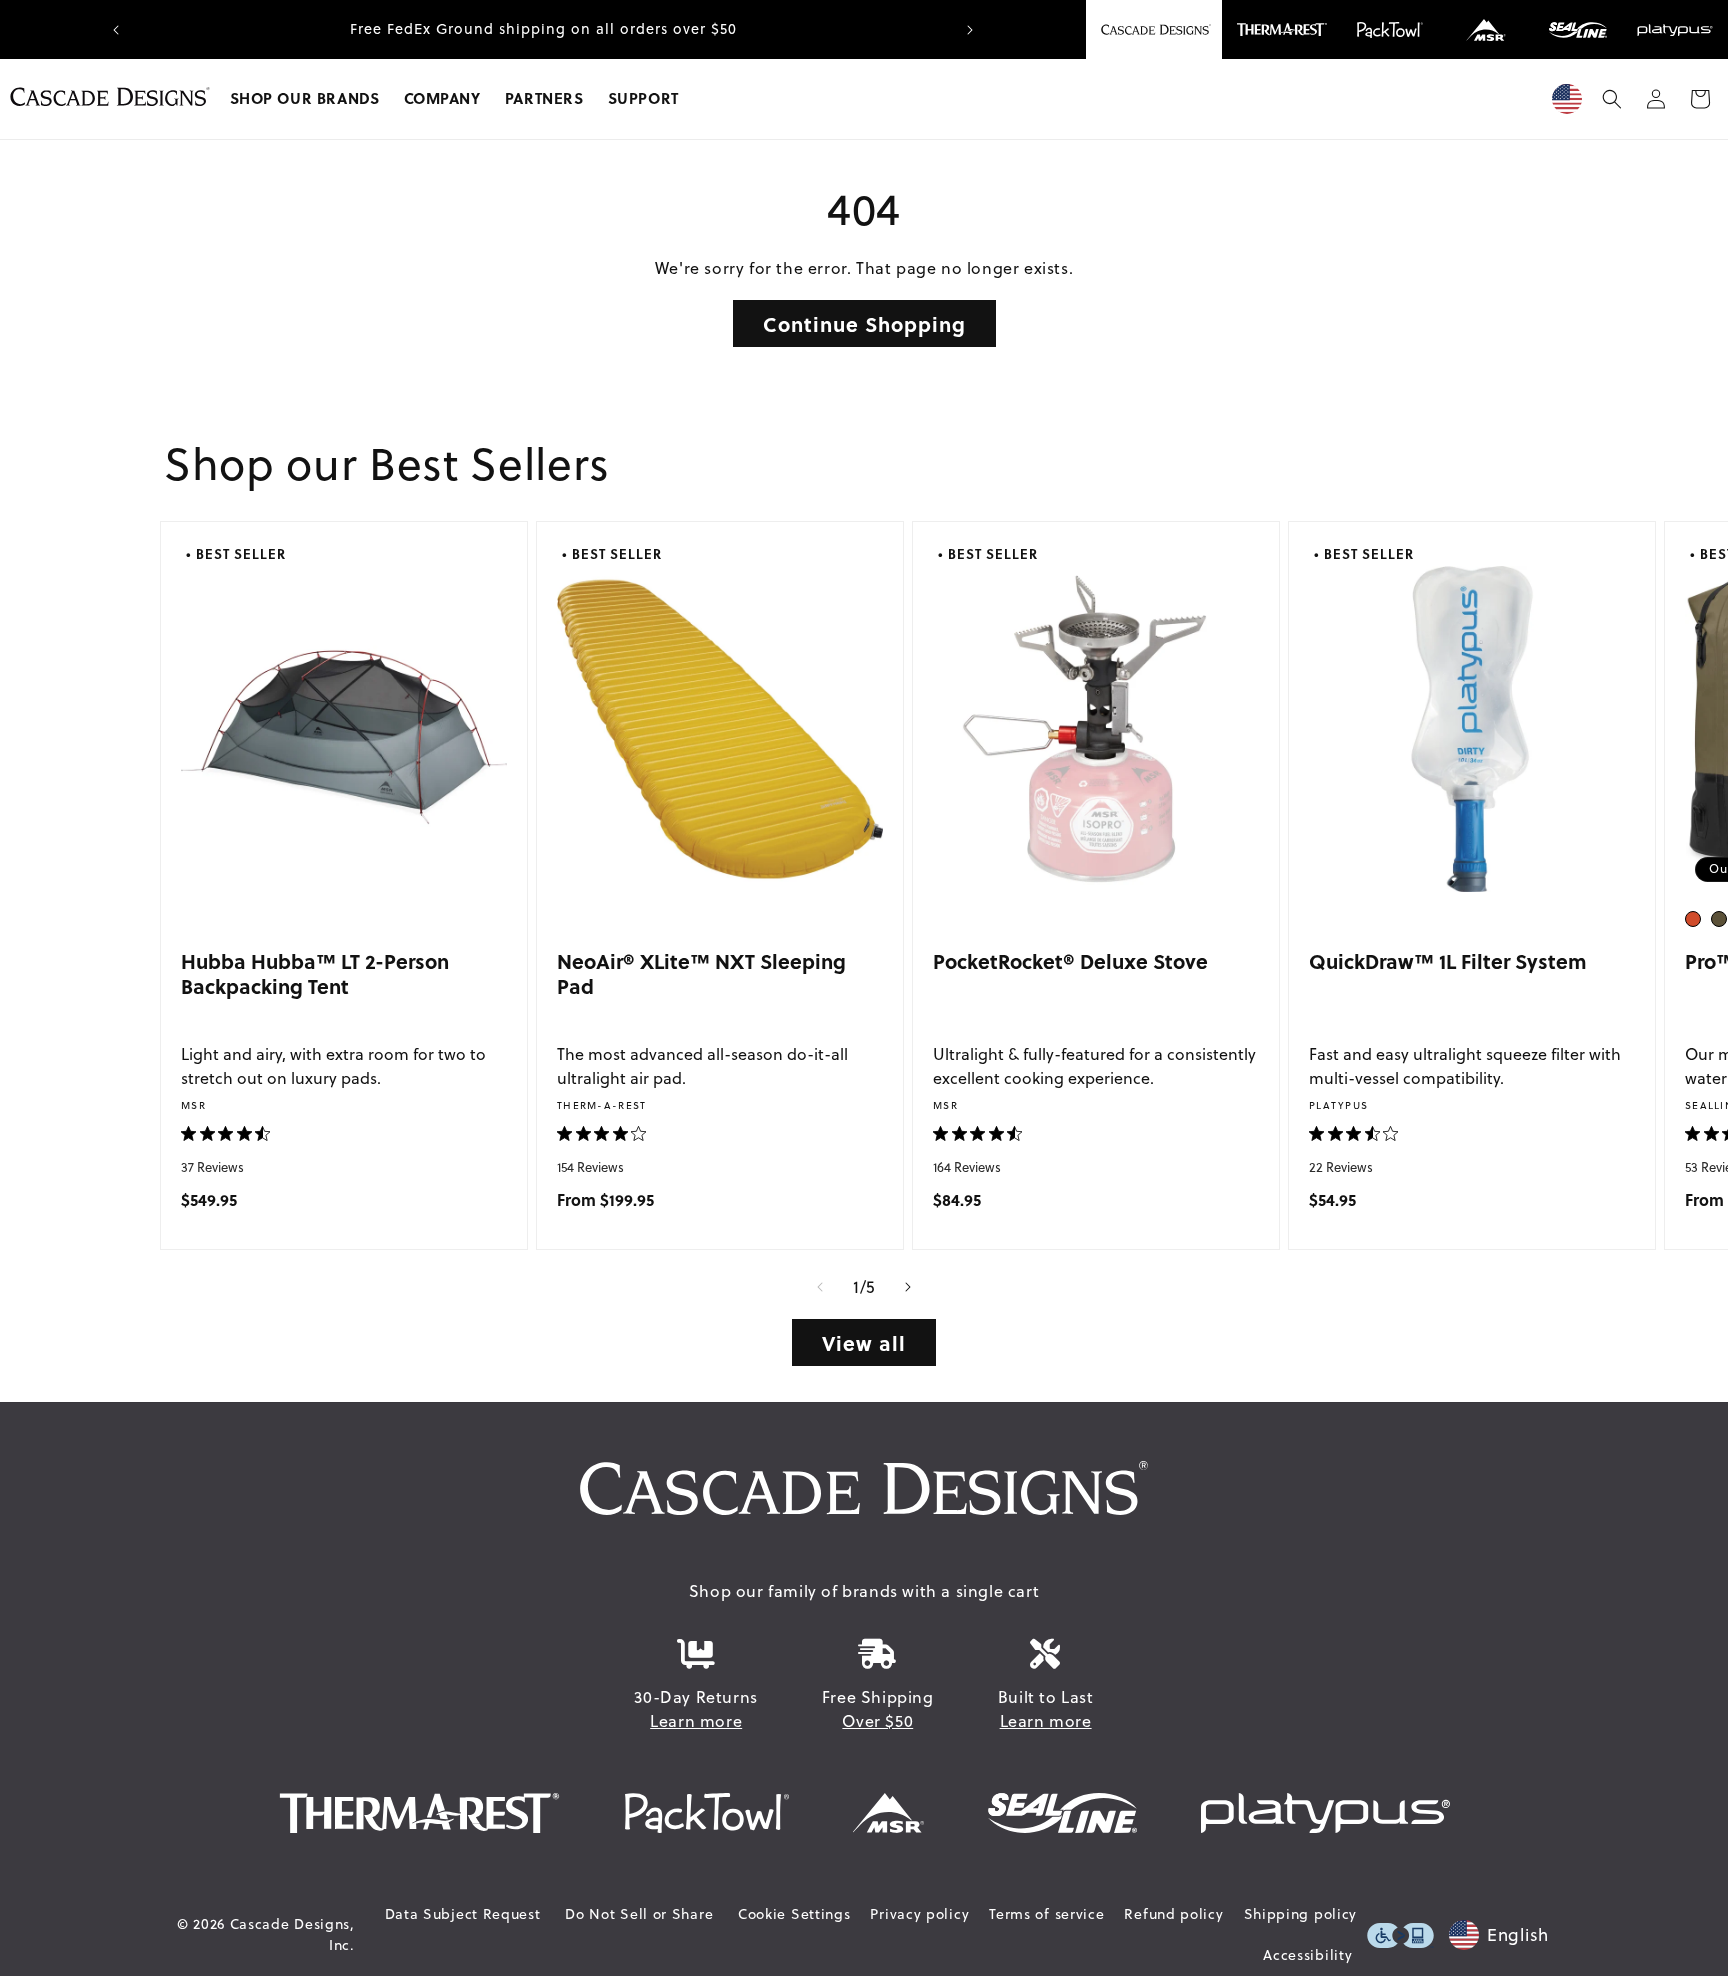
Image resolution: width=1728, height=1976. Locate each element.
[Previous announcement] (116, 30)
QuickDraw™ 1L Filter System (1448, 960)
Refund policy (1173, 1914)
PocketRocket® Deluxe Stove (1070, 960)
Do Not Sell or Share (639, 1914)
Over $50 (877, 1721)
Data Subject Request (463, 1914)
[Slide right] (908, 1287)
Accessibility (1307, 1955)
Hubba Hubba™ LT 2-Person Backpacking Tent (315, 973)
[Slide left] (820, 1287)
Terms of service (1046, 1914)
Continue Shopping (864, 323)
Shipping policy (1301, 1914)
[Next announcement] (970, 30)
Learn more (696, 1721)
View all (864, 1342)
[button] (305, 99)
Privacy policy (919, 1914)
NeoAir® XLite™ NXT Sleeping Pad (701, 973)
